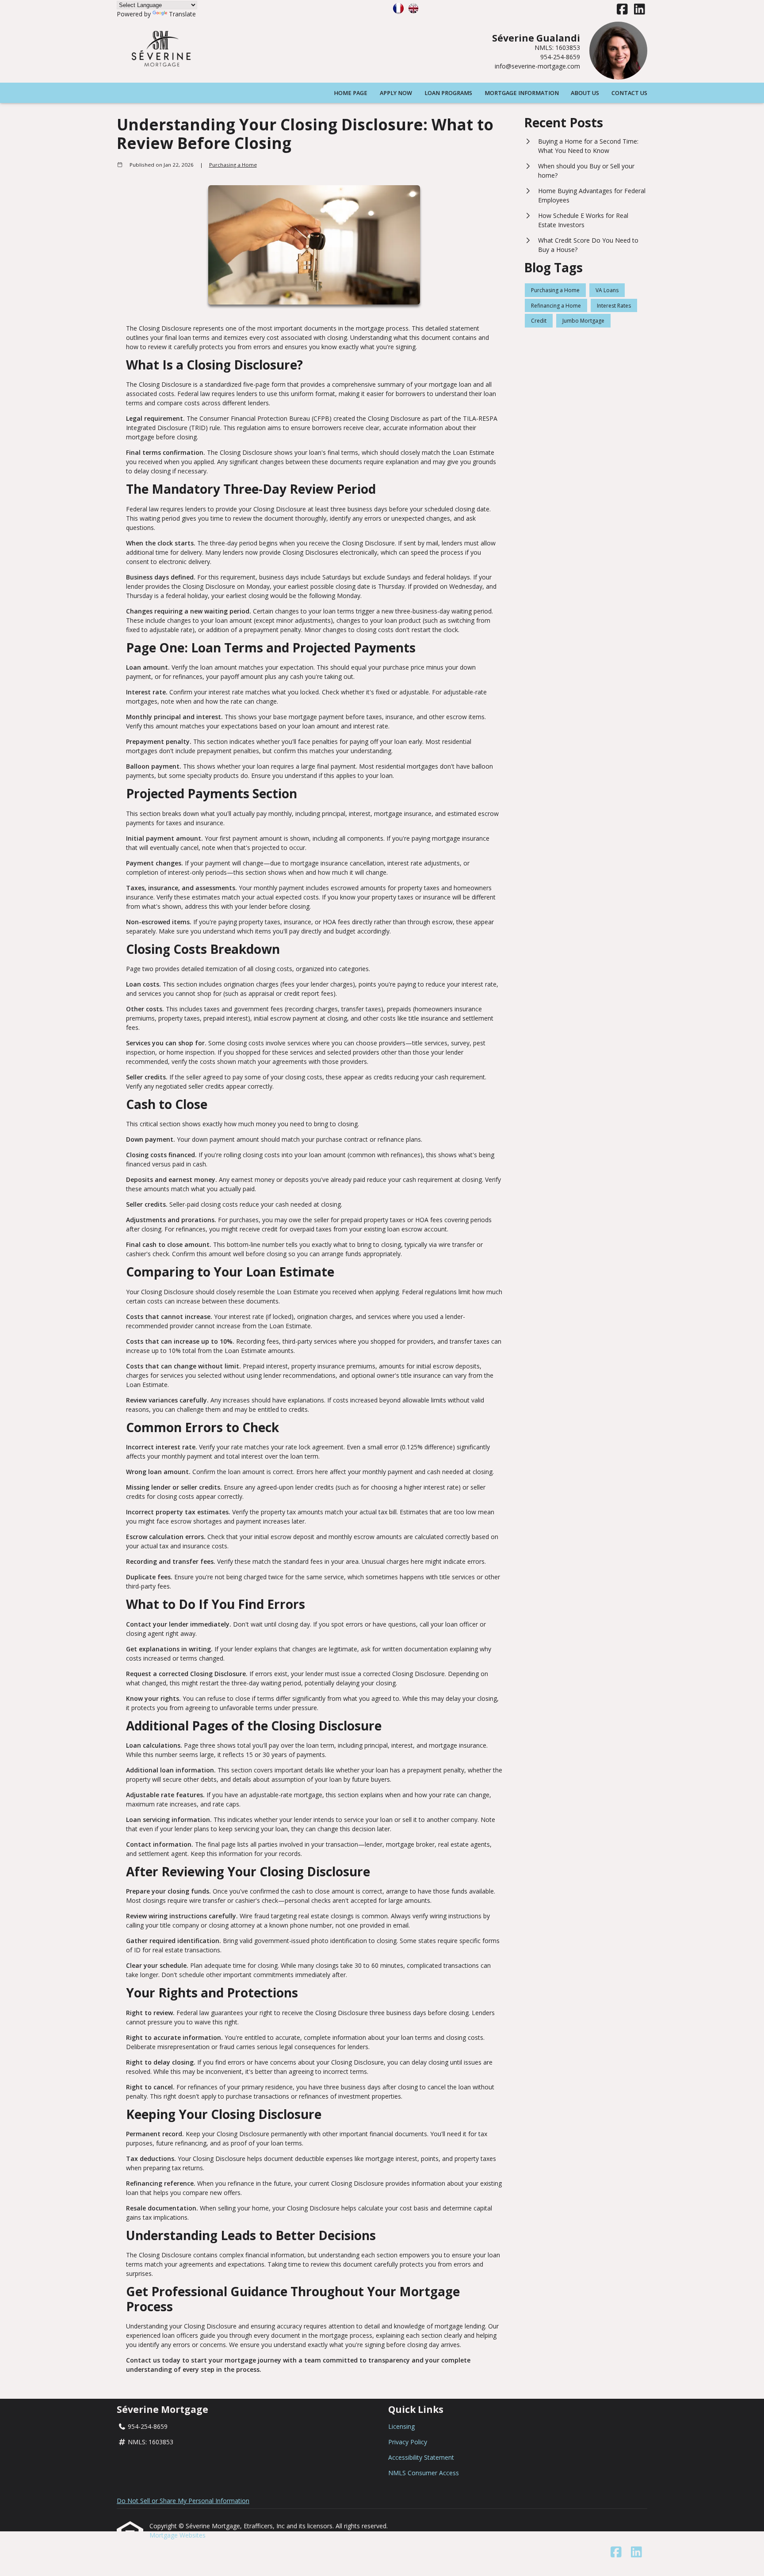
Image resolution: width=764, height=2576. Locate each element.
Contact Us (629, 93)
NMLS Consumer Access (424, 2473)
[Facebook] (622, 10)
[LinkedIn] (640, 10)
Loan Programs (448, 93)
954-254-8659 (560, 57)
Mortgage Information (522, 93)
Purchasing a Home (233, 165)
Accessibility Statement (421, 2457)
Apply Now (396, 93)
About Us (585, 93)
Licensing (401, 2426)
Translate (182, 14)
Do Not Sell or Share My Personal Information (183, 2501)
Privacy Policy (408, 2442)
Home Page (351, 93)
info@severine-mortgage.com (537, 66)
